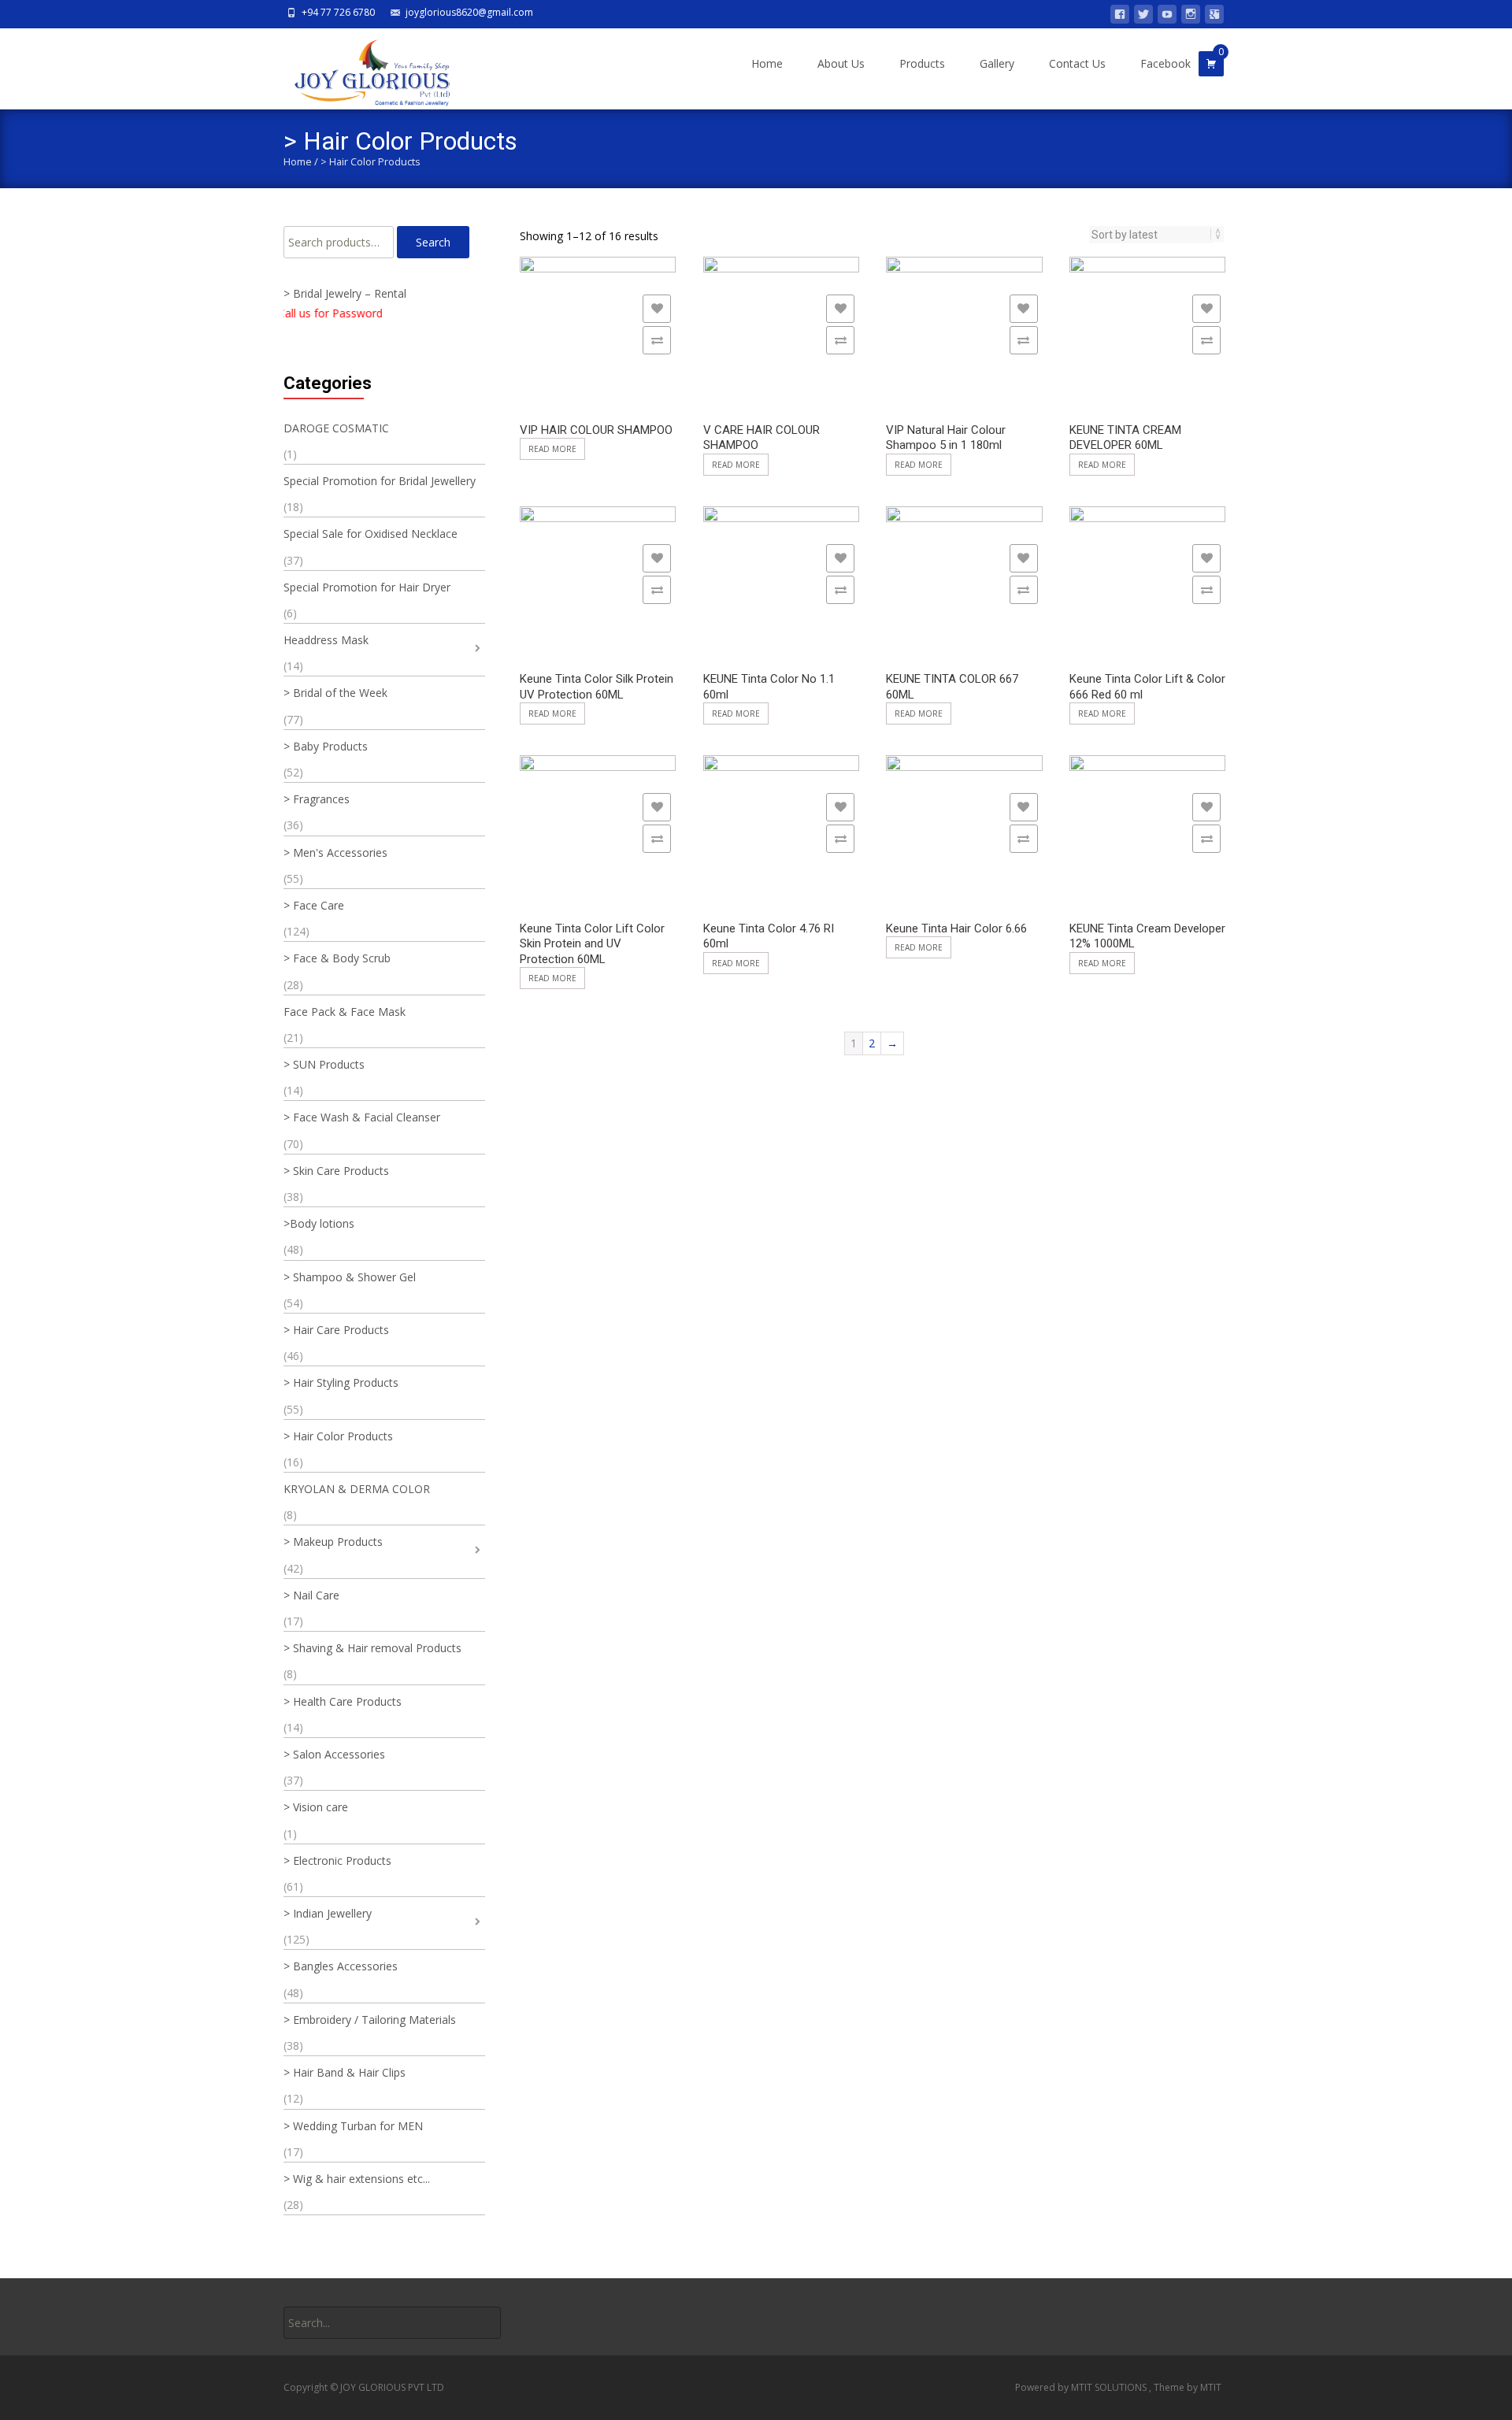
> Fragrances (317, 799)
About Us (841, 63)
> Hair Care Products (336, 1330)
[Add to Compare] (657, 340)
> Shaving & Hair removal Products (372, 1648)
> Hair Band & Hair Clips (345, 2072)
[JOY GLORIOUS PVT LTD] (363, 69)
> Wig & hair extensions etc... (357, 2179)
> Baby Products (326, 746)
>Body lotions (319, 1223)
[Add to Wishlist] (657, 309)
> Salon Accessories (334, 1754)
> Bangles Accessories (341, 1966)
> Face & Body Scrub (337, 958)
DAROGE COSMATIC (336, 428)
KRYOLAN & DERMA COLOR (357, 1489)
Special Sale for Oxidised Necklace (371, 534)
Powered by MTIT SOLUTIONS (1082, 2387)
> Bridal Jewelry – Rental (345, 293)
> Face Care (314, 905)
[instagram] (1191, 17)
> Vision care (316, 1807)
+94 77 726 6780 (338, 12)
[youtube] (1167, 17)
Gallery (997, 63)
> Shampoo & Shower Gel (350, 1277)
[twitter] (1143, 17)
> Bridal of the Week (335, 693)
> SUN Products (324, 1064)
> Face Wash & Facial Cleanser (362, 1117)
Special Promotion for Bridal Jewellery (380, 481)
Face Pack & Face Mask (345, 1012)
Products (922, 63)
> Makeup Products (333, 1542)
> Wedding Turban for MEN (353, 2126)
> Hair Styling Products (341, 1382)
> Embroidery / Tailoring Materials (370, 2020)
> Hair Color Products (338, 1436)
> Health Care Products (343, 1701)
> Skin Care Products (336, 1171)
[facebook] (1120, 17)
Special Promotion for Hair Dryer (367, 587)
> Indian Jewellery (328, 1913)
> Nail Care (311, 1595)
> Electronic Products (337, 1860)
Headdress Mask (326, 640)
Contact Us (1077, 63)
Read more (552, 449)
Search (433, 242)
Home (767, 63)
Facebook (1165, 63)
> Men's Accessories (335, 852)
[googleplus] (1214, 17)
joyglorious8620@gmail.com (469, 12)
